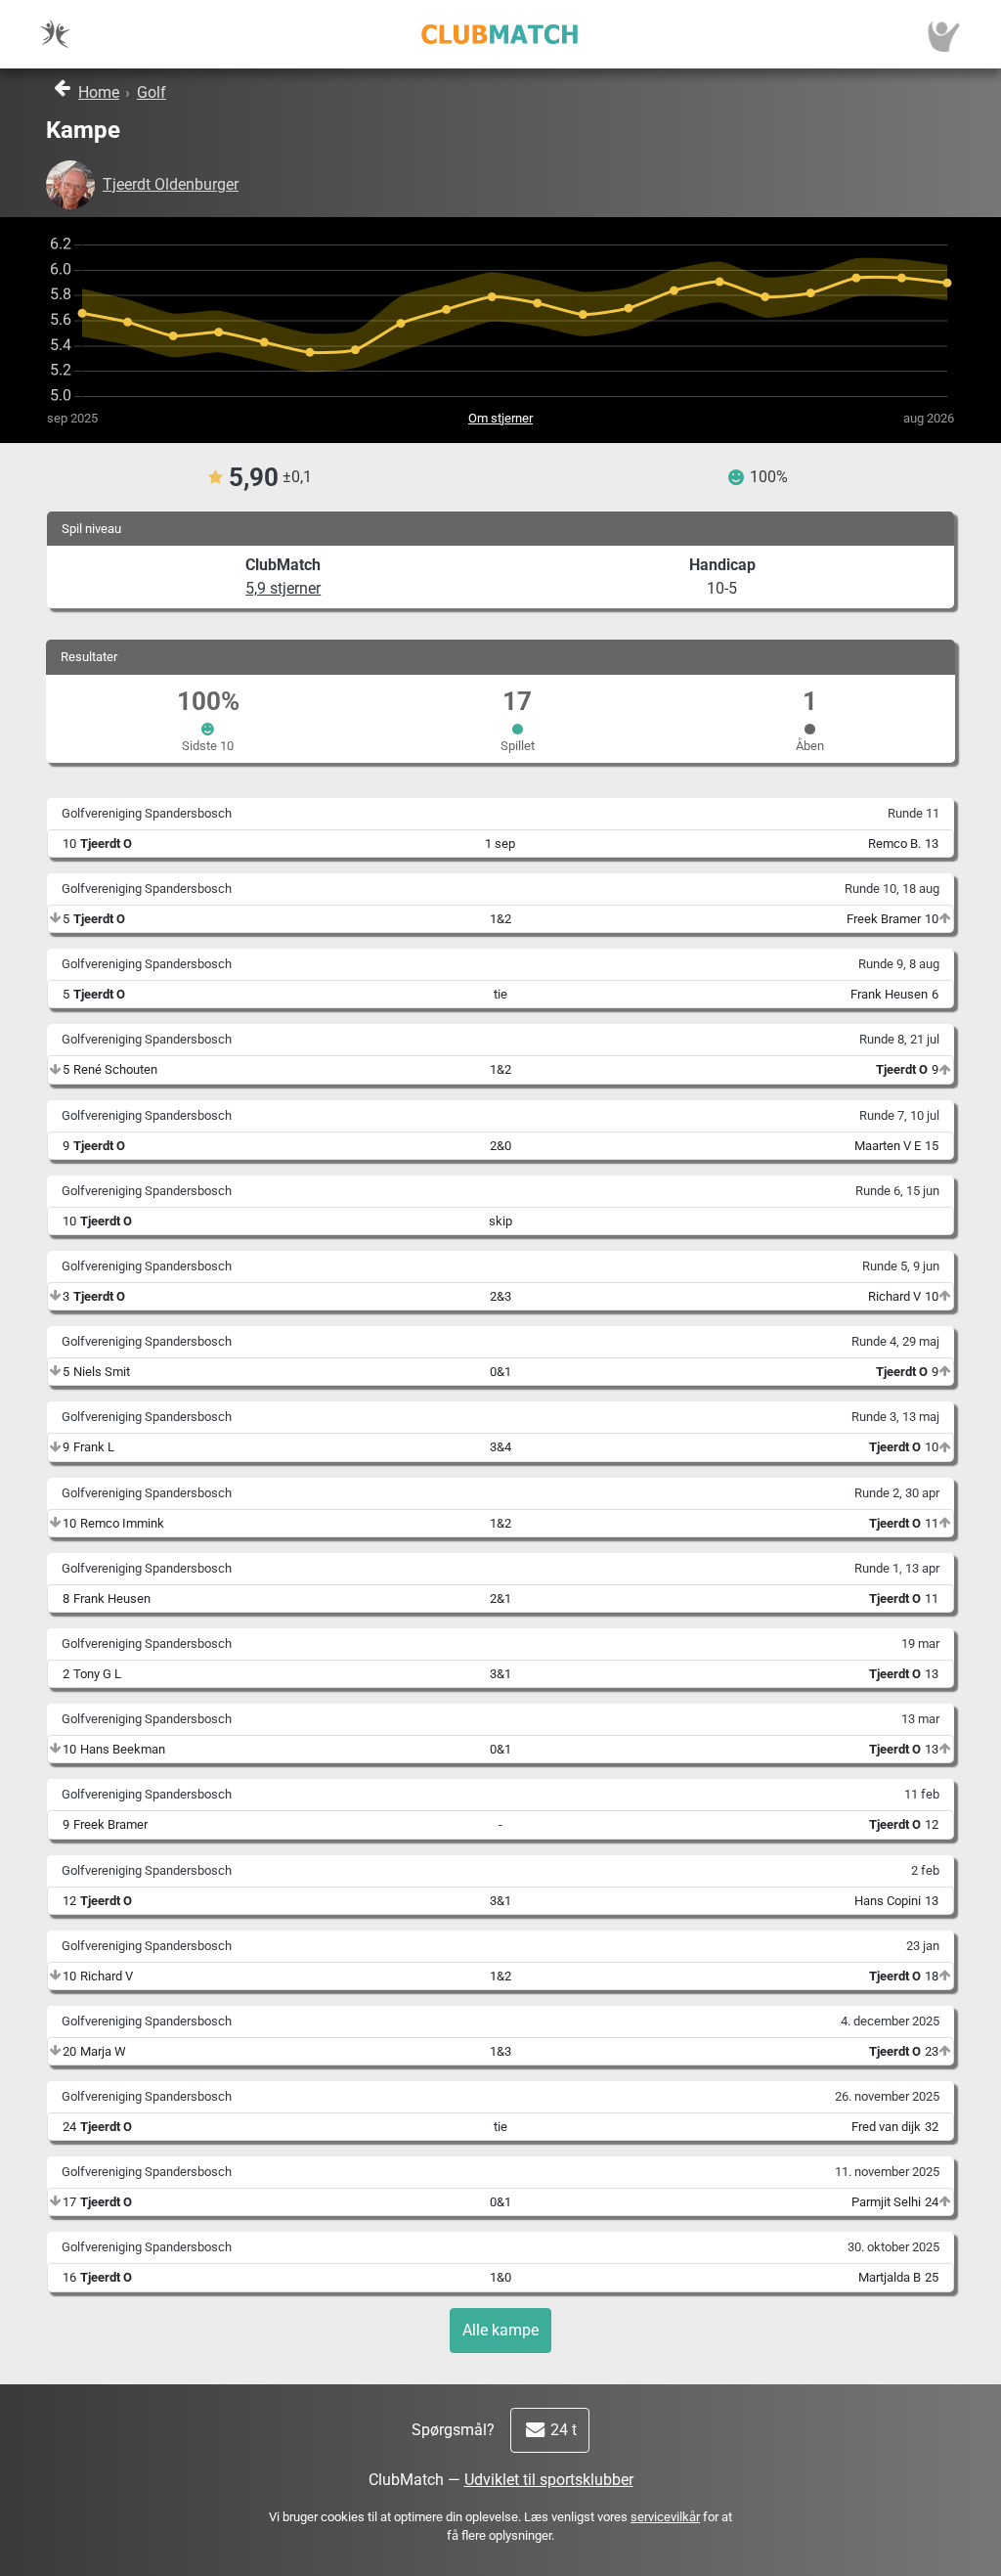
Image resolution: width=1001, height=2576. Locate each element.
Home (99, 92)
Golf (152, 92)
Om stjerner (500, 418)
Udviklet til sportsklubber (549, 2480)
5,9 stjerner (283, 588)
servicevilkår (665, 2517)
